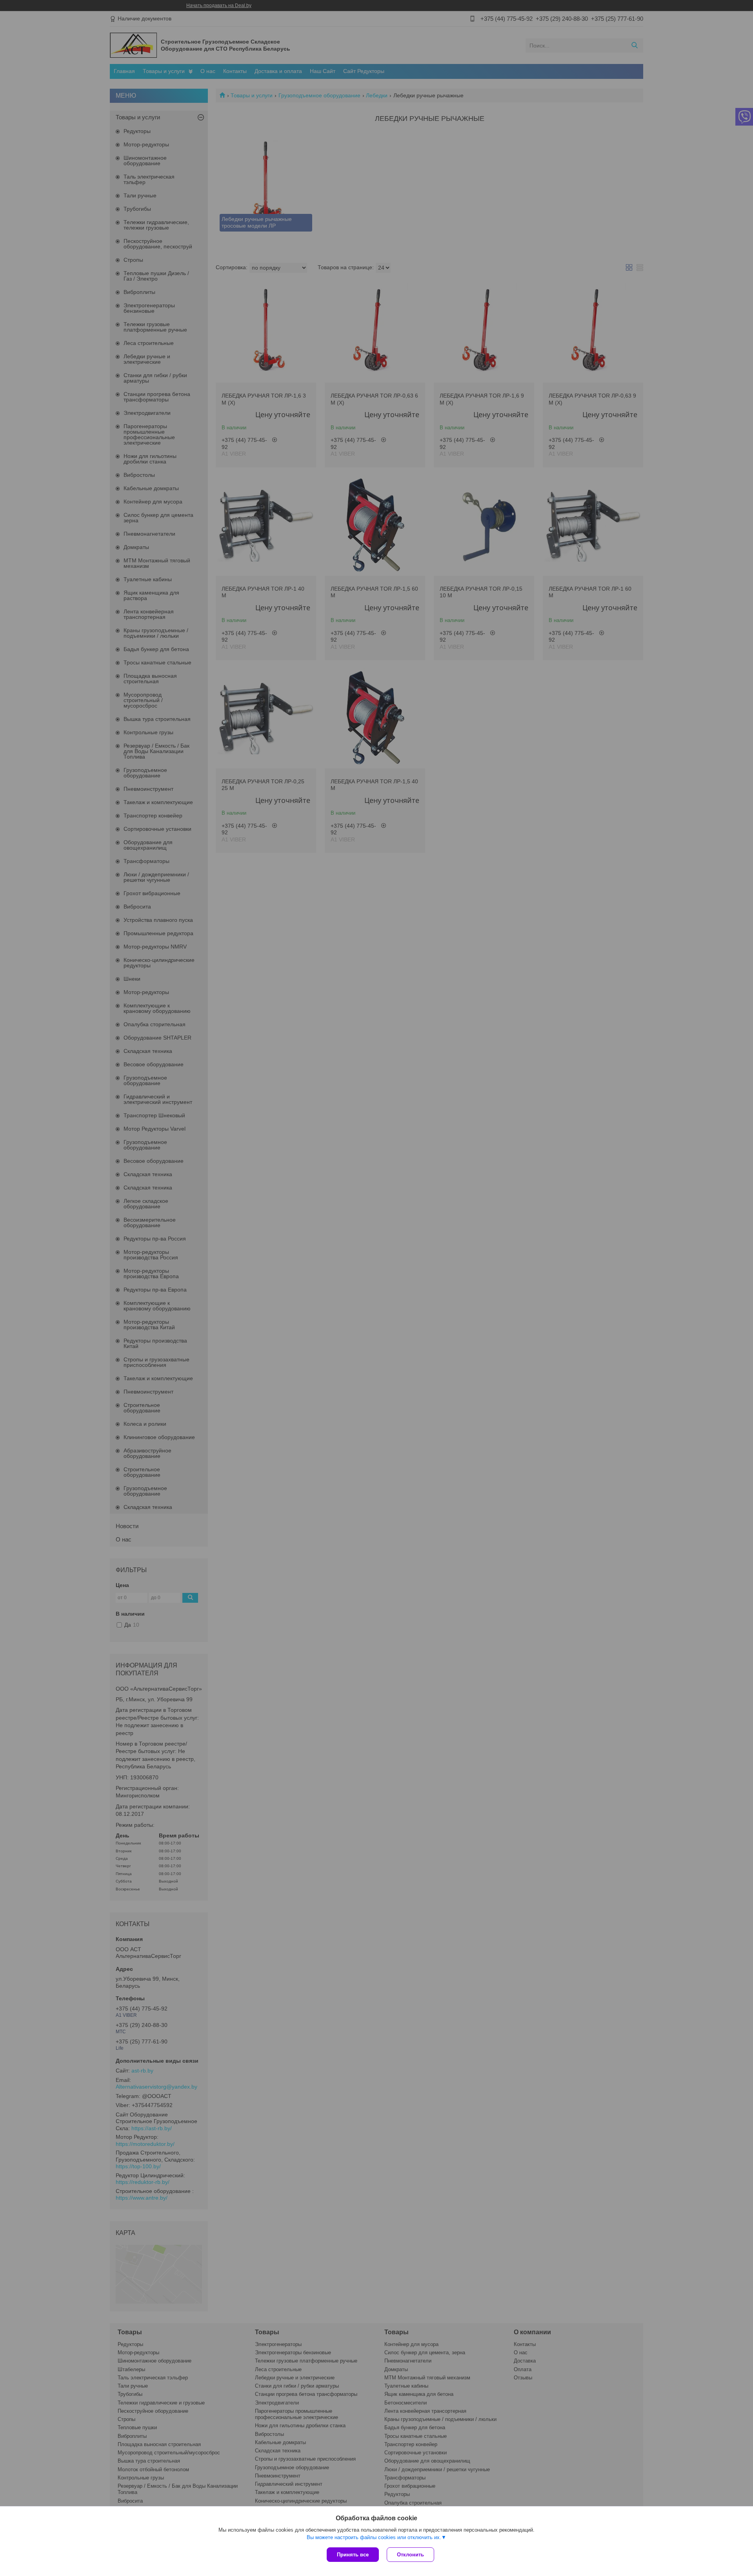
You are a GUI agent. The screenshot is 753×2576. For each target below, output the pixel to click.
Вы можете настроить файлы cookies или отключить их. (374, 2537)
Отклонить (410, 2555)
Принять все (353, 2555)
